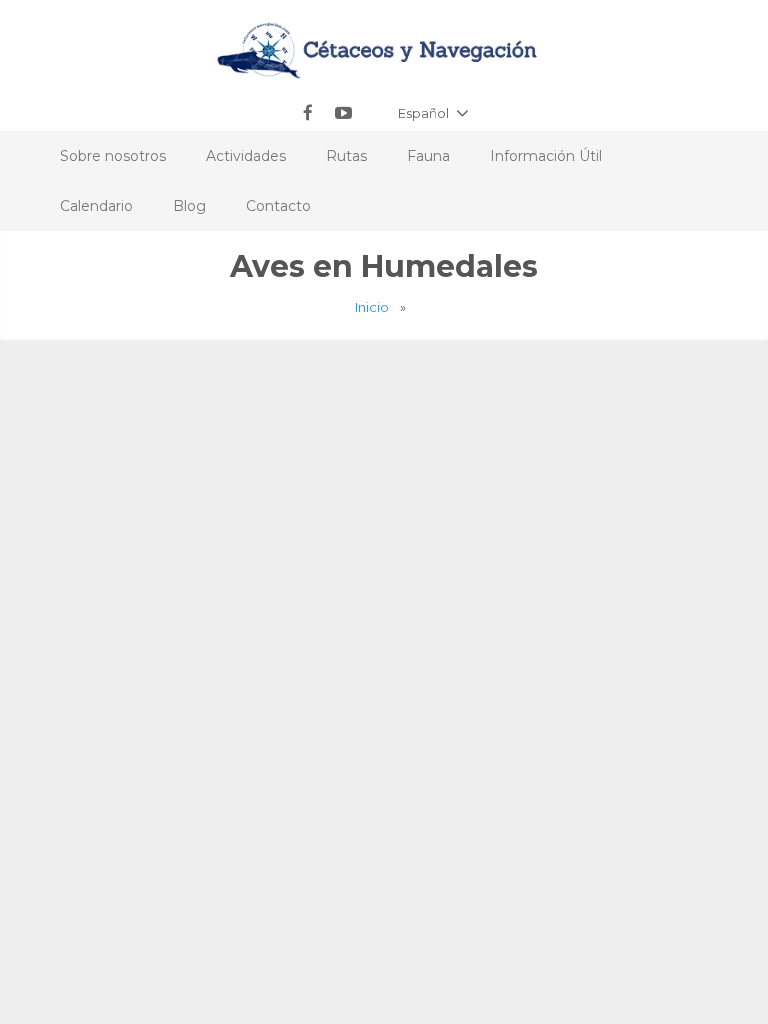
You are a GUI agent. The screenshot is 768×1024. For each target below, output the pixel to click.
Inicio (372, 307)
